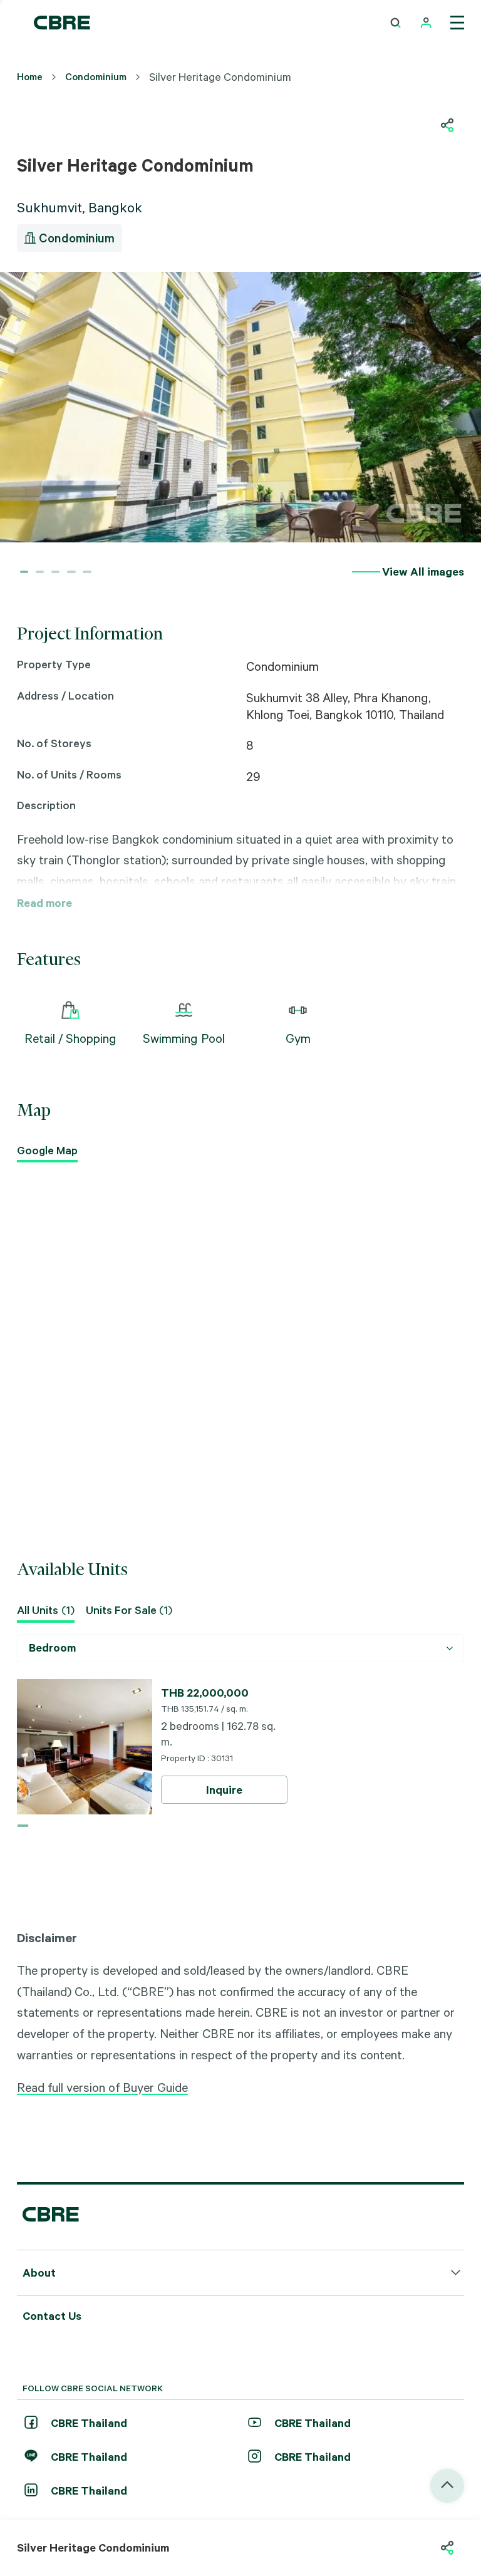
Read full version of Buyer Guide (102, 2087)
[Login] (426, 23)
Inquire (224, 1790)
